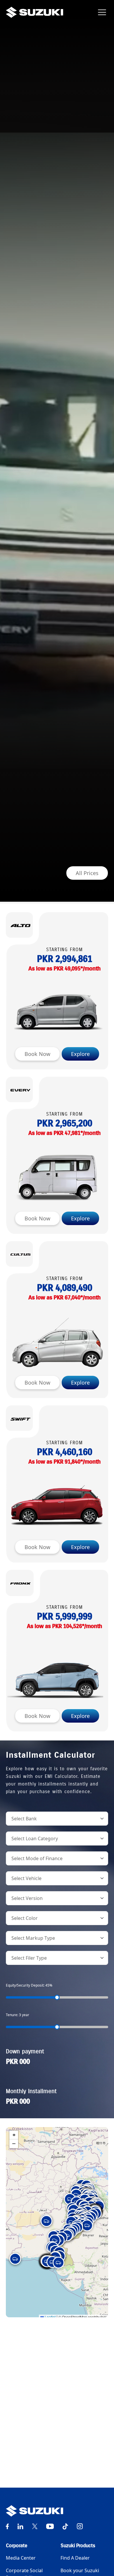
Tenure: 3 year (18, 2015)
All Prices (87, 873)
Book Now (37, 1054)
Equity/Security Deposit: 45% (29, 1985)
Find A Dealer (75, 2558)
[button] (70, 2199)
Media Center (21, 2558)
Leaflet (50, 2317)
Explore (80, 1054)
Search (24, 2472)
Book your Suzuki (80, 2570)
